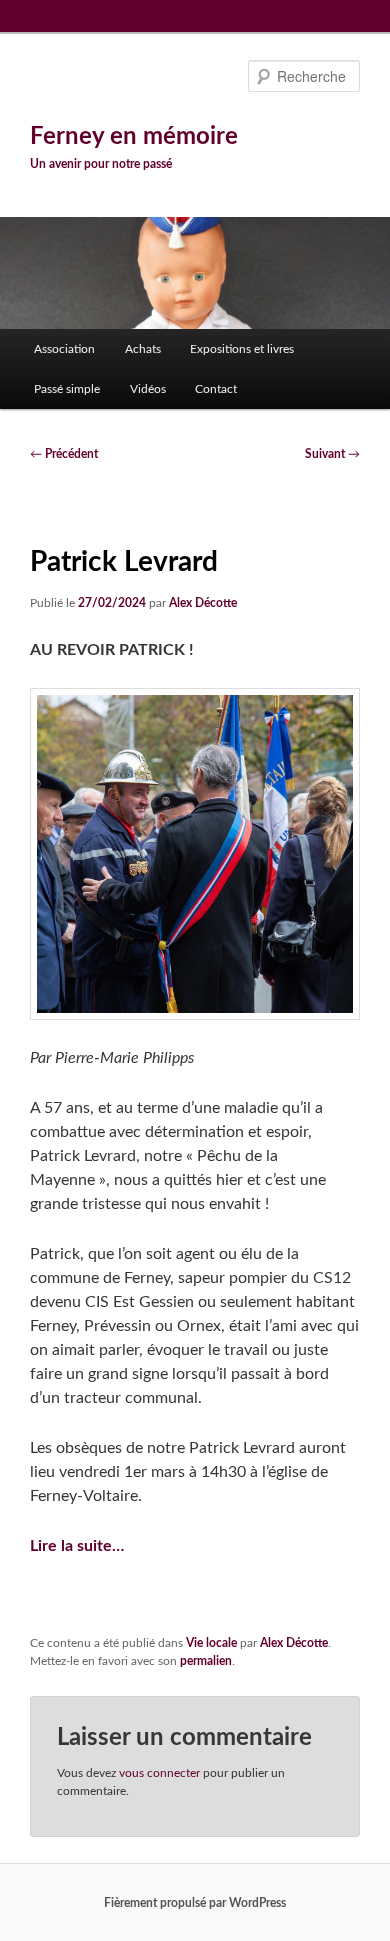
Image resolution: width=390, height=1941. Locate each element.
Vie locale (211, 1643)
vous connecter (159, 1773)
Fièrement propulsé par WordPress (195, 1903)
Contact (216, 389)
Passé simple (67, 389)
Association (64, 349)
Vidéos (148, 389)
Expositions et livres (242, 349)
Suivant (332, 454)
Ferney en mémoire (134, 137)
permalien (206, 1661)
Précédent (64, 454)
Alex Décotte (203, 603)
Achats (143, 349)
